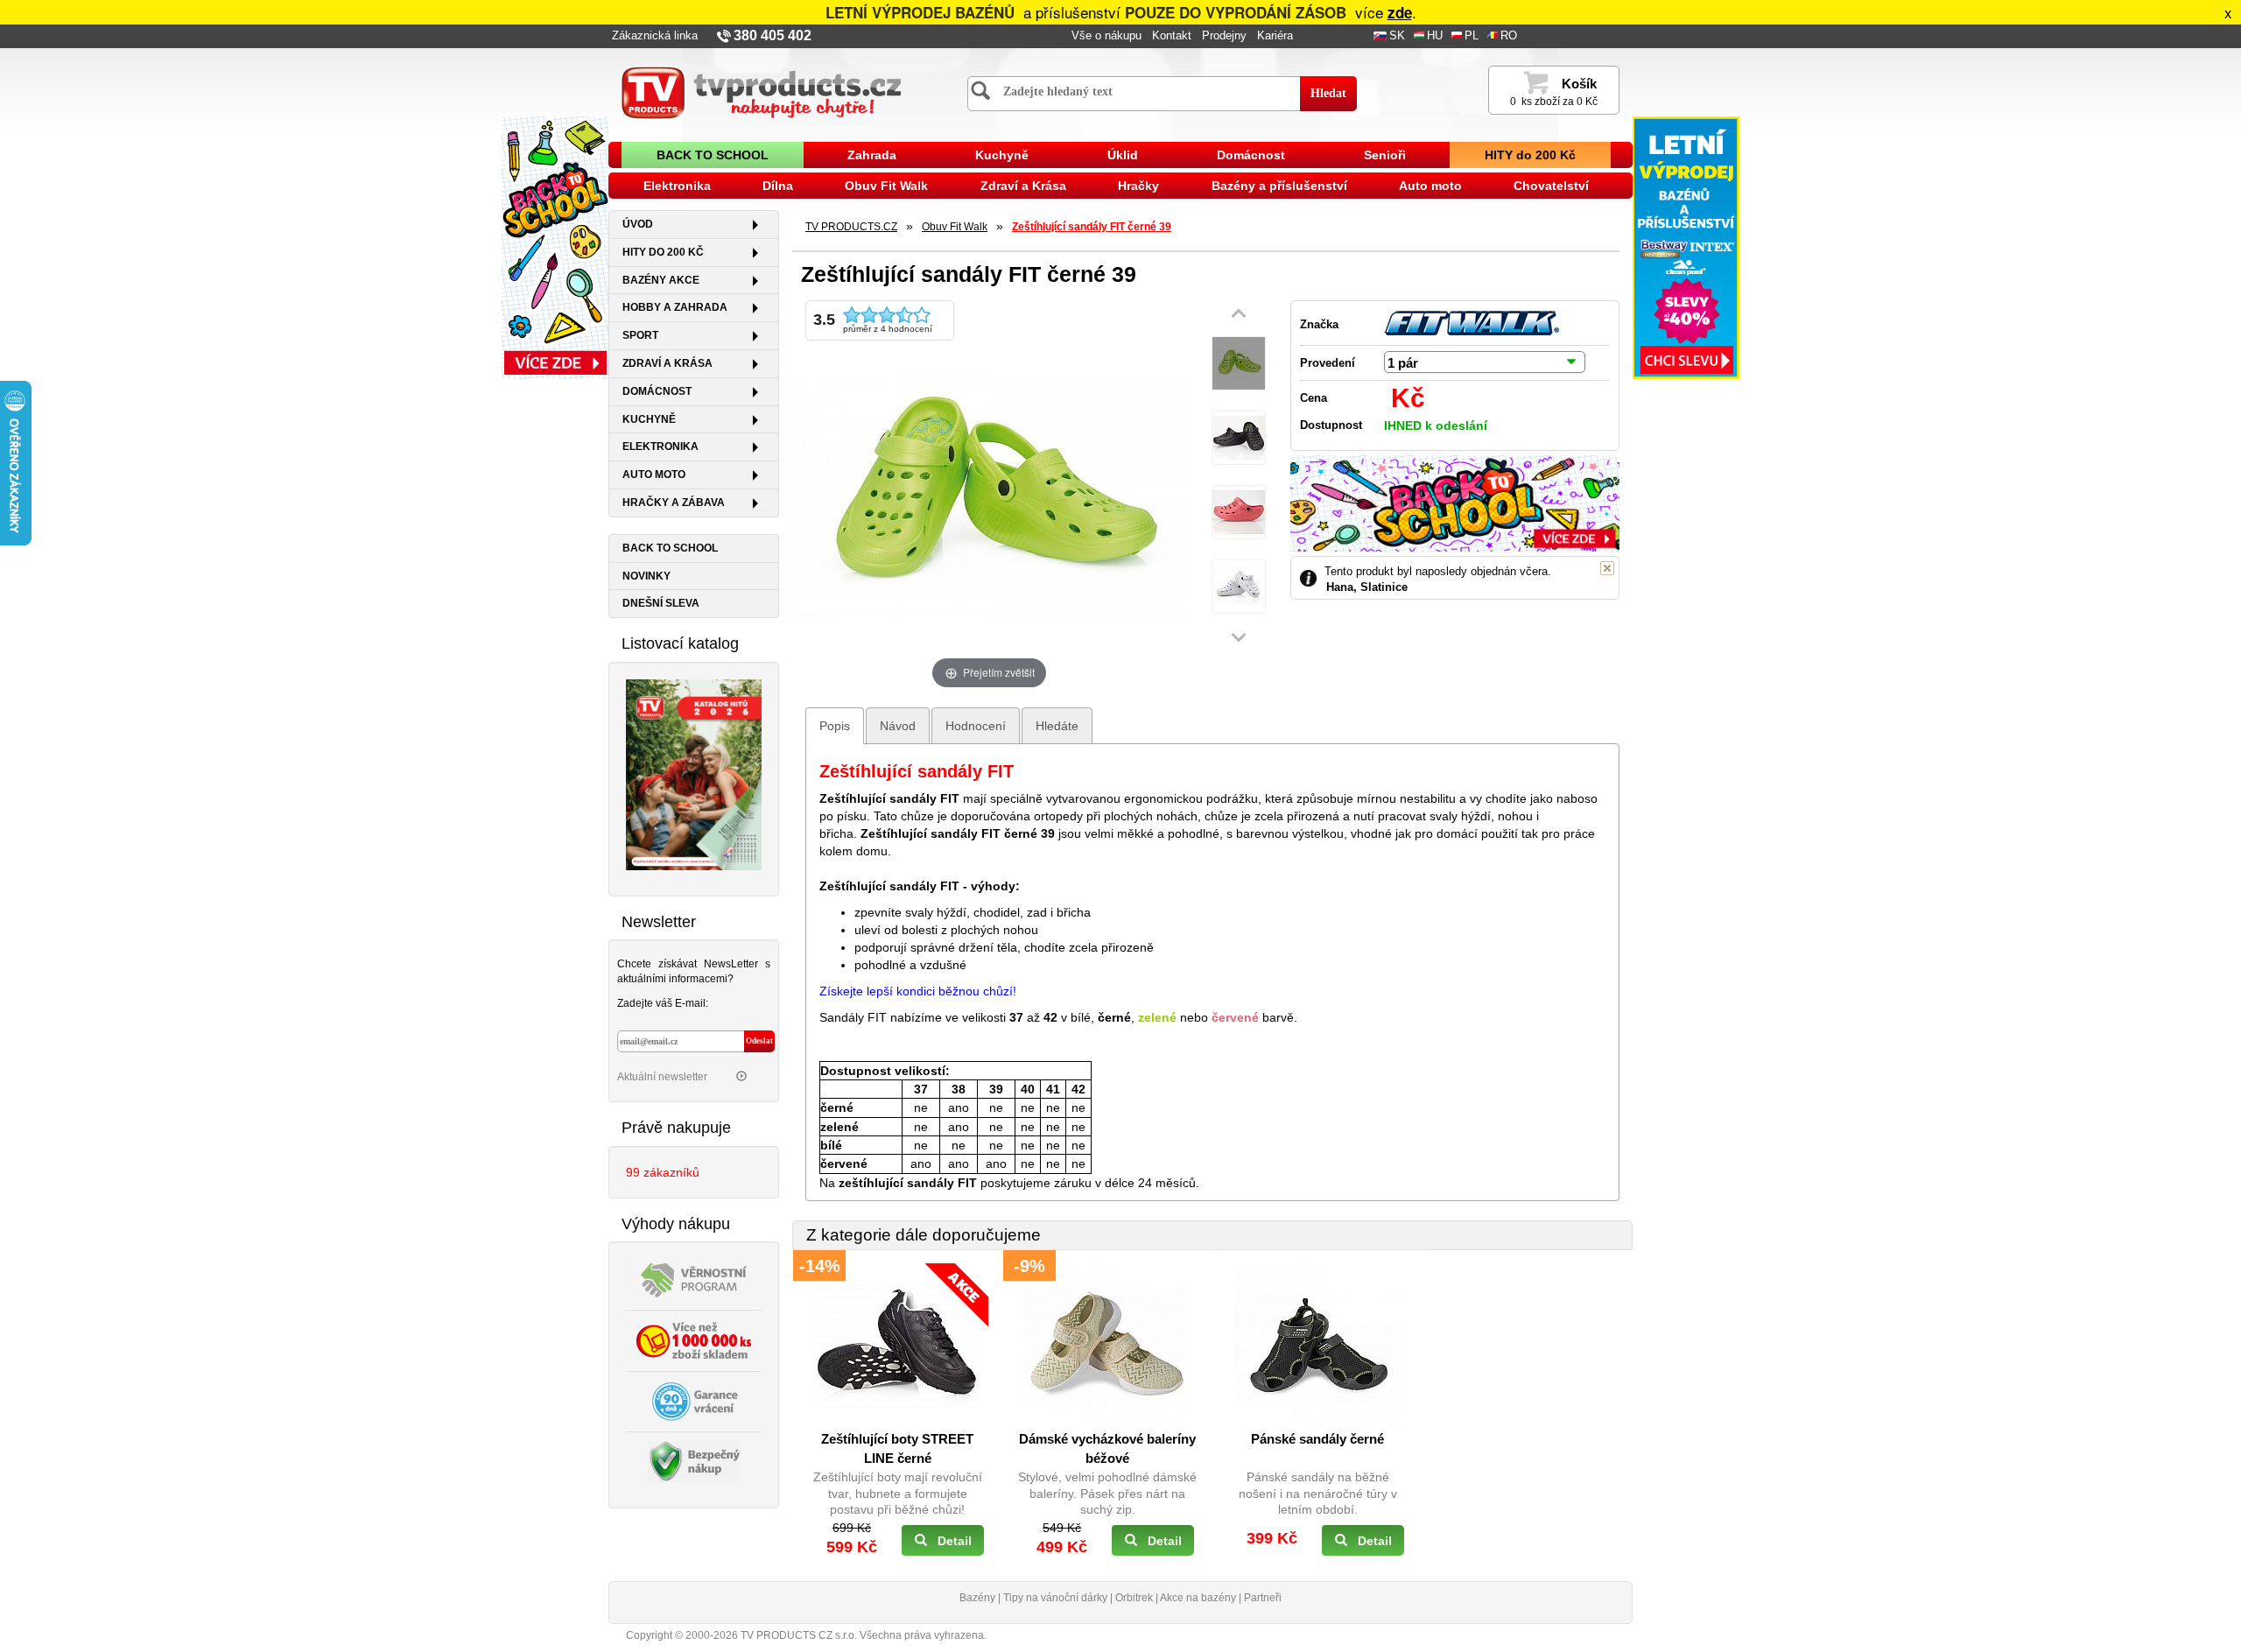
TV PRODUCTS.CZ (851, 227)
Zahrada (872, 155)
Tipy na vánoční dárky (1055, 1598)
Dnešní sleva (661, 603)
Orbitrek (1134, 1598)
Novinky (646, 576)
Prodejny (1224, 36)
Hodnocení (976, 726)
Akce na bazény (1198, 1598)
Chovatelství (1551, 186)
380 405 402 (773, 35)
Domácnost (1251, 155)
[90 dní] (694, 1401)
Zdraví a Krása (1023, 186)
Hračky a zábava (674, 503)
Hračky (1138, 186)
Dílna (778, 186)
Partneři (1263, 1598)
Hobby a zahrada (675, 307)
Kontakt (1172, 36)
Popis (835, 726)
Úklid (1123, 155)
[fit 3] (1239, 513)
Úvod (638, 224)
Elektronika (677, 186)
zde (1400, 12)
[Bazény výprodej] (1686, 247)
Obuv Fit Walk (886, 186)
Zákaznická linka (655, 36)
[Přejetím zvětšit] (989, 496)
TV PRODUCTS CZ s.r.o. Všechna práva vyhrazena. (864, 1635)
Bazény (977, 1598)
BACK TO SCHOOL (713, 155)
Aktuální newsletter (664, 1077)
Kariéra (1275, 36)
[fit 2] (1239, 438)
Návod (898, 726)
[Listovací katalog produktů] (694, 773)
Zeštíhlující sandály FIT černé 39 (1092, 227)
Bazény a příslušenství (1279, 186)
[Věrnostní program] (694, 1279)
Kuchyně (1002, 155)
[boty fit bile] (1239, 587)
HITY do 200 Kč (1530, 155)
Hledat (1328, 93)
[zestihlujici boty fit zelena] (1239, 364)
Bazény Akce (661, 280)
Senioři (1385, 155)
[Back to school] (555, 247)
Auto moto (1430, 186)
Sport (640, 335)
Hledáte (1057, 726)
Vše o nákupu (1106, 36)
